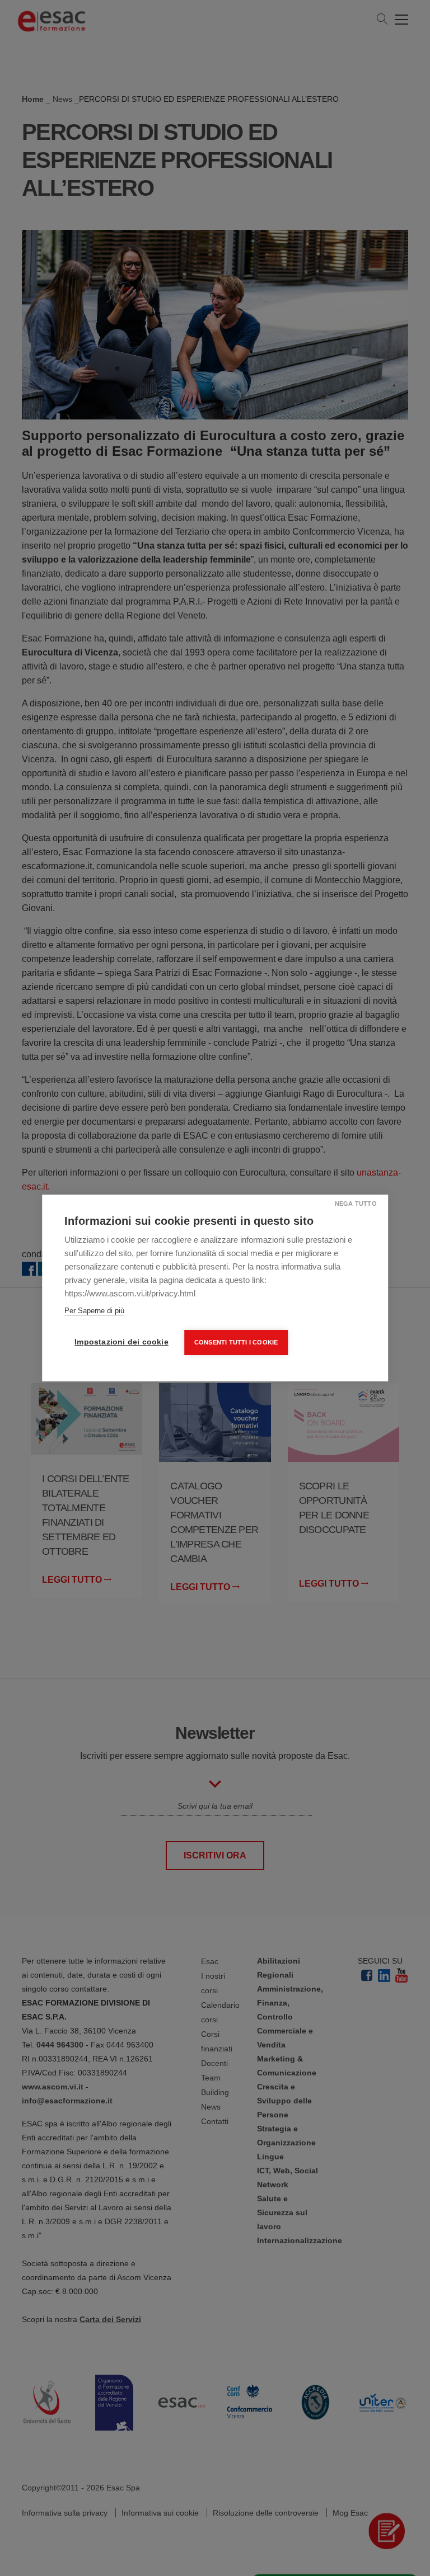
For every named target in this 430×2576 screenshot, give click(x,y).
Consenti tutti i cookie (236, 1342)
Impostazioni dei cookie (121, 1342)
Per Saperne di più (94, 1311)
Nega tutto (356, 1204)
